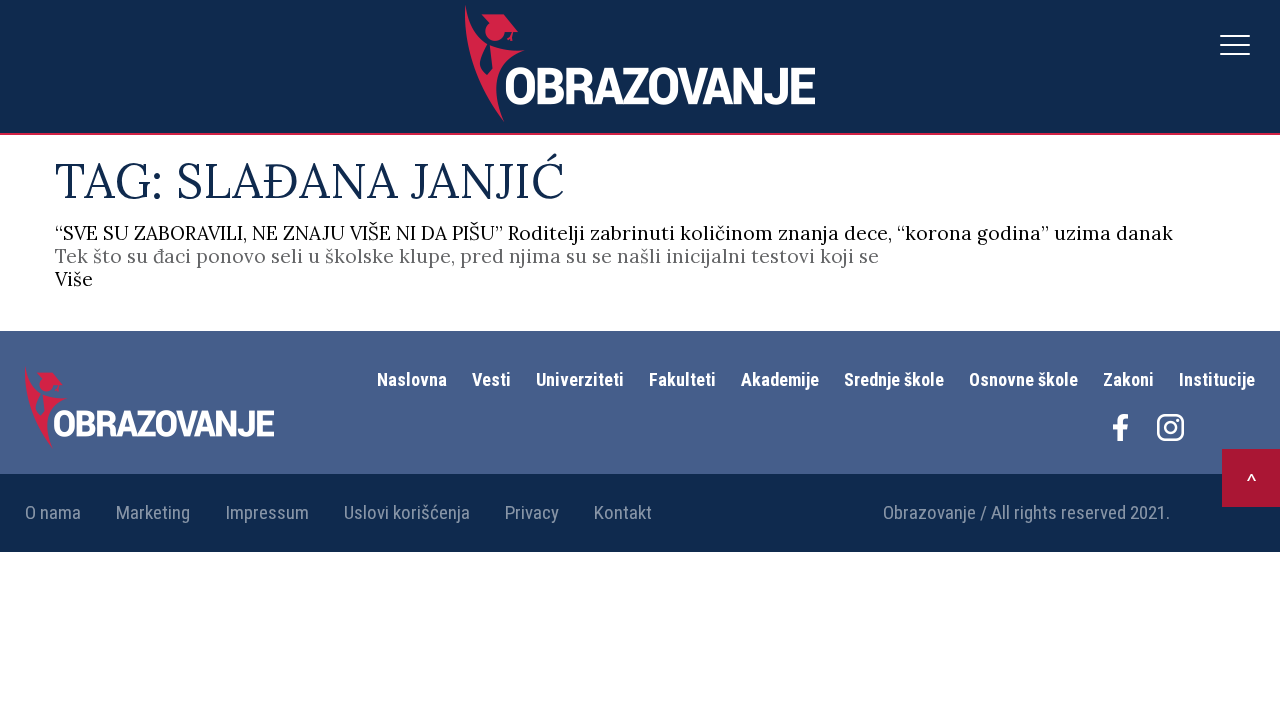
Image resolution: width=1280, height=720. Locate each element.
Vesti (491, 379)
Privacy (532, 512)
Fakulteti (682, 379)
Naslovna (412, 379)
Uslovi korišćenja (407, 512)
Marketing (153, 512)
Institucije (1217, 379)
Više (74, 279)
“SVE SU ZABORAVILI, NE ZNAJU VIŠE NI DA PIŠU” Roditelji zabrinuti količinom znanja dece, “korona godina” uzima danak (614, 233)
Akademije (780, 379)
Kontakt (623, 512)
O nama (53, 512)
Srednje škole (894, 379)
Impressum (267, 512)
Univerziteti (580, 379)
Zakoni (1128, 379)
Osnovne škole (1023, 379)
